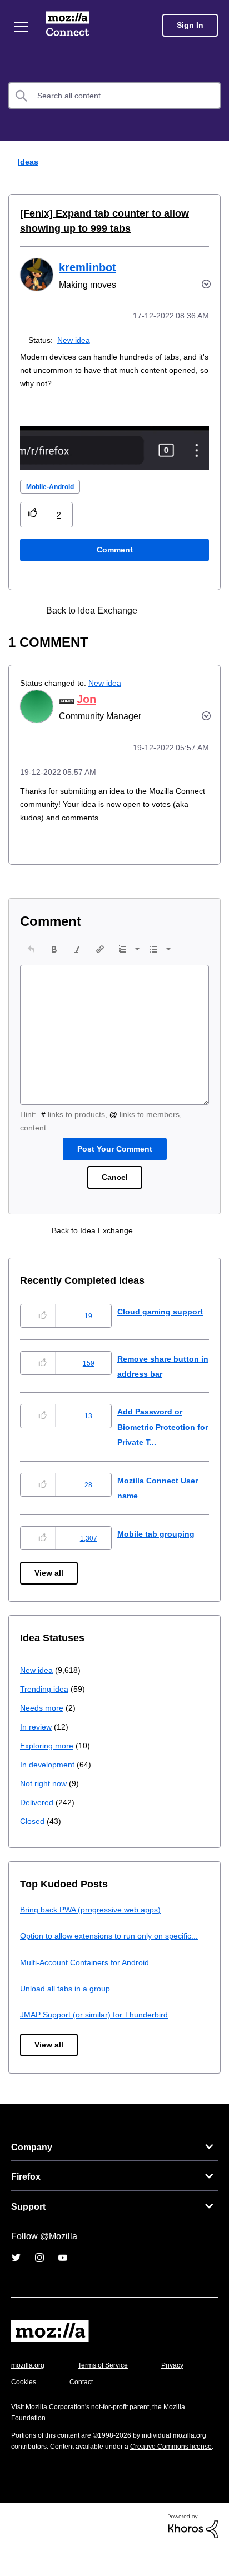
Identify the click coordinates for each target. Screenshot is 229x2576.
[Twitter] (16, 2273)
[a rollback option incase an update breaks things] (180, 611)
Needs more (43, 1708)
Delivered (38, 1802)
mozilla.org (29, 2380)
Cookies (83, 2397)
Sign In (190, 25)
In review (37, 1727)
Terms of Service (109, 2380)
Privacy (23, 2397)
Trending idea (46, 1689)
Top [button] (15, 2548)
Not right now (46, 1783)
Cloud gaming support (162, 1311)
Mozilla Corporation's (62, 2422)
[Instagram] (39, 2273)
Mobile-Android (54, 487)
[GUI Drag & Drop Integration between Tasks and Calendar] (160, 611)
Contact (143, 2397)
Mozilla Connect (68, 25)
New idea (76, 340)
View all (50, 1573)
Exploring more (48, 1745)
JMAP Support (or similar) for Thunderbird (98, 2030)
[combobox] (114, 96)
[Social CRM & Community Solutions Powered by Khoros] (193, 2552)
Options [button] (213, 162)
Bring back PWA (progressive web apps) (95, 1909)
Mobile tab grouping (157, 1534)
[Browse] (21, 27)
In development (49, 1764)
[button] (33, 514)
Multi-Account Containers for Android (90, 1977)
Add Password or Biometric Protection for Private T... (160, 1427)
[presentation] (31, 949)
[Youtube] (63, 2273)
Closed (33, 1821)
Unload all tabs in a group (67, 2003)
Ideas (26, 161)
